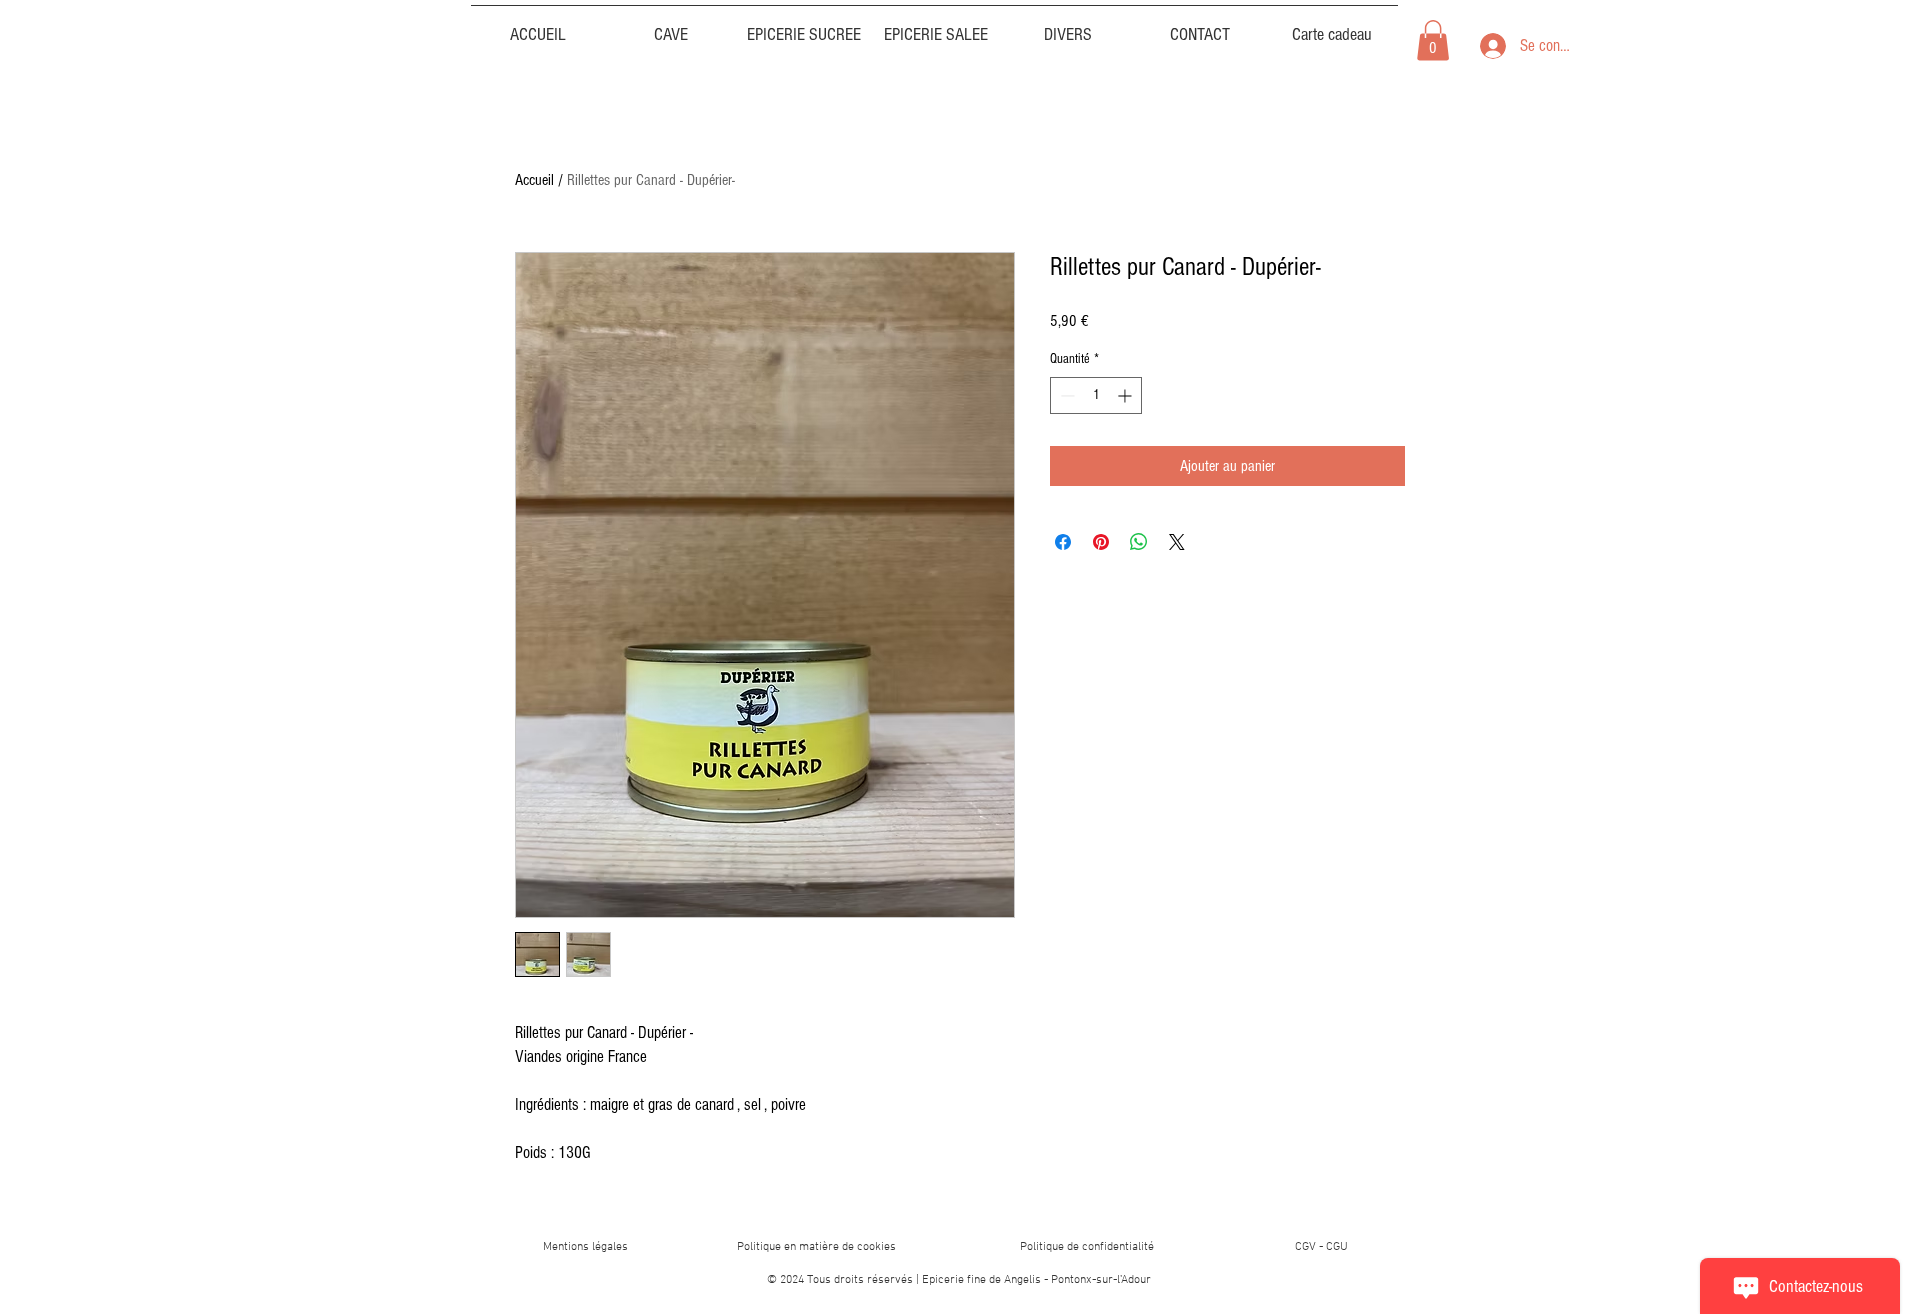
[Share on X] (1177, 542)
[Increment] (1126, 395)
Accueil (534, 180)
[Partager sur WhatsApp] (1139, 542)
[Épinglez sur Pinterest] (1101, 542)
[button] (1068, 26)
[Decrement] (1065, 395)
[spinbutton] (1096, 395)
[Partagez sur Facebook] (1063, 542)
